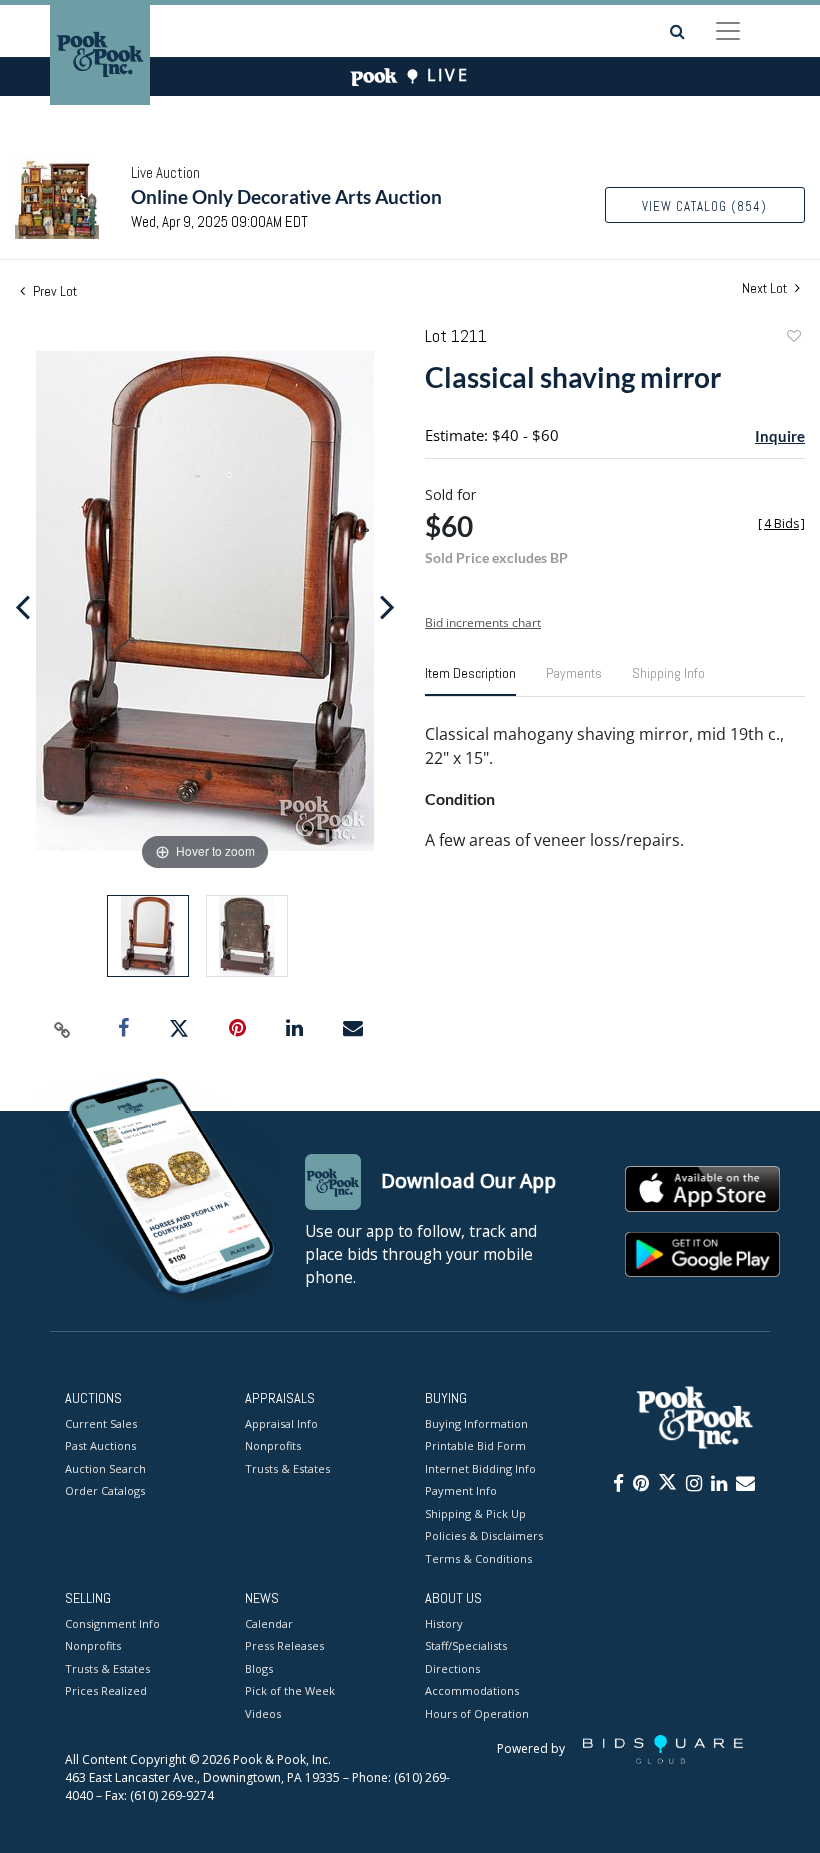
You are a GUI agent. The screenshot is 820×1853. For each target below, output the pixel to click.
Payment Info (461, 1490)
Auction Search (105, 1468)
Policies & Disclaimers (484, 1535)
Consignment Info (112, 1623)
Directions (452, 1668)
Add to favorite (793, 338)
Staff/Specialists (466, 1645)
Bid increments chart (483, 622)
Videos (263, 1713)
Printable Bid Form (475, 1445)
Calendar (269, 1623)
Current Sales (101, 1423)
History (444, 1623)
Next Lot (766, 288)
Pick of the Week (290, 1690)
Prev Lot (53, 291)
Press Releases (284, 1645)
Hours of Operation (477, 1713)
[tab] (470, 681)
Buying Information (476, 1423)
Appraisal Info (281, 1423)
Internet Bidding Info (480, 1468)
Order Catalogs (105, 1490)
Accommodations (472, 1690)
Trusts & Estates (287, 1468)
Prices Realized (106, 1690)
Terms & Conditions (478, 1558)
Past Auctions (100, 1445)
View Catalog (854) (704, 206)
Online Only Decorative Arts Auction (286, 196)
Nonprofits (273, 1445)
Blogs (259, 1668)
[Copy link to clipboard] (63, 1029)
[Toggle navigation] (728, 31)
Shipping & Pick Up (475, 1513)
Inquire (780, 436)
